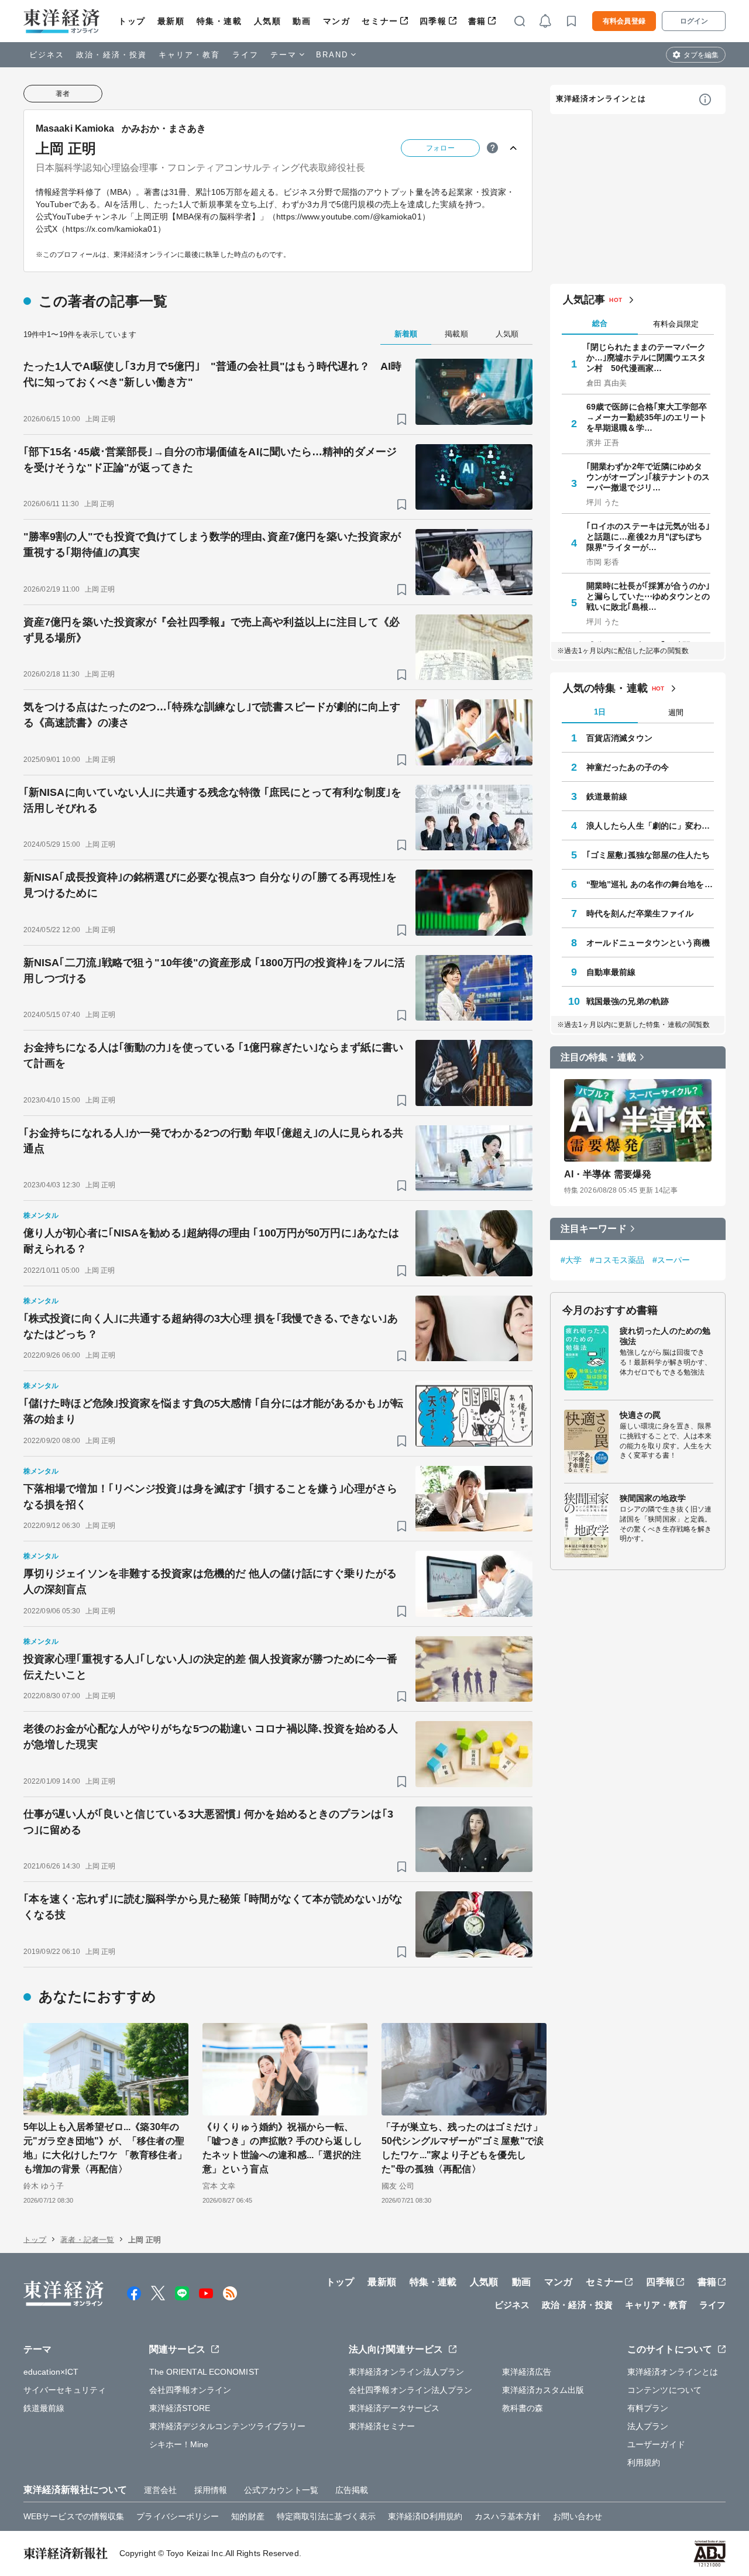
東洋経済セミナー (382, 2426)
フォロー (440, 148)
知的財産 (248, 2516)
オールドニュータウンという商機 (648, 943)
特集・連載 (219, 21)
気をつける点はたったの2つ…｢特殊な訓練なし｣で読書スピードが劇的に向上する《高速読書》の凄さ (212, 715)
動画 (302, 21)
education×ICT (51, 2372)
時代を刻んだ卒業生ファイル (640, 913)
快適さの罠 (640, 1415)
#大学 (571, 1260)
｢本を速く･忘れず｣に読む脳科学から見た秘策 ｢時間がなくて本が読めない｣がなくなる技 (213, 1907)
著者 (63, 94)
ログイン (694, 21)
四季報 (433, 21)
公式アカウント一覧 (281, 2490)
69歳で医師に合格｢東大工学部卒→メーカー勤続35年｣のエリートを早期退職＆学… (647, 417)
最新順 (171, 21)
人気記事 (584, 300)
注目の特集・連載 (598, 1057)
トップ (132, 21)
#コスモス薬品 (617, 1260)
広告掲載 (352, 2490)
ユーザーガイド (656, 2444)
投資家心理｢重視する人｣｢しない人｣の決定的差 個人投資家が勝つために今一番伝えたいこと (210, 1667)
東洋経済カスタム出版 (543, 2390)
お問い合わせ (578, 2516)
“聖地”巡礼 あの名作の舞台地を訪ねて (650, 884)
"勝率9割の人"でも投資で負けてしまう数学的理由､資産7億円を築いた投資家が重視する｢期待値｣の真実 (212, 545)
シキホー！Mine (179, 2444)
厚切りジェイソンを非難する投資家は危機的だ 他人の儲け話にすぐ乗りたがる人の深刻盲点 (210, 1581)
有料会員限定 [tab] (676, 324)
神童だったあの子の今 (628, 767)
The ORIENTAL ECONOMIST (204, 2372)
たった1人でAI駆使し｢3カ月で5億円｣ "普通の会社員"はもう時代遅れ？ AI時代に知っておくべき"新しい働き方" (212, 374)
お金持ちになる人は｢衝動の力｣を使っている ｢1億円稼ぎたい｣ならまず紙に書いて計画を (213, 1055)
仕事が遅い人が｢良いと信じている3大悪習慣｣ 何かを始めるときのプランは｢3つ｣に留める (208, 1822)
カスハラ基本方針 (508, 2516)
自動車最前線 (611, 972)
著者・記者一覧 (87, 2240)
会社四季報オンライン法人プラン (411, 2390)
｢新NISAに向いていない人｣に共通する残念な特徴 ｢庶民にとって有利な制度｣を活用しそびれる (212, 800)
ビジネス (47, 55)
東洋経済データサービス (394, 2408)
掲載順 (456, 334)
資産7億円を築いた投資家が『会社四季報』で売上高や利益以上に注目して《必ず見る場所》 (212, 630)
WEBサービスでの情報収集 (74, 2516)
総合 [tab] (600, 323)
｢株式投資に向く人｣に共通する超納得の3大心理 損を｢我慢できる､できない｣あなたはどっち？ (211, 1326)
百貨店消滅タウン (619, 738)
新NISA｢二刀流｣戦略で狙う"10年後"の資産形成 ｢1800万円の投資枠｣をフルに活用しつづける (214, 971)
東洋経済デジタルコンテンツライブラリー (228, 2426)
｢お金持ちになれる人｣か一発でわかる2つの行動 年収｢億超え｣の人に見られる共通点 (213, 1141)
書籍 (477, 21)
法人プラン (648, 2426)
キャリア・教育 (190, 55)
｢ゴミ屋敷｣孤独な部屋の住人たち (648, 855)
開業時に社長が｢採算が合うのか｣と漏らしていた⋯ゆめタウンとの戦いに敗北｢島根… (648, 596)
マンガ (337, 21)
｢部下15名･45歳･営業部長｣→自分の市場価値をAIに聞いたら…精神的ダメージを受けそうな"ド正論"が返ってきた (210, 460)
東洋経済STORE (180, 2408)
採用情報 (211, 2490)
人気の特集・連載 (605, 688)
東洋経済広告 (527, 2372)
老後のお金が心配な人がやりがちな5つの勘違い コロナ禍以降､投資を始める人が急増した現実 (211, 1737)
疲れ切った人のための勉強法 (665, 1336)
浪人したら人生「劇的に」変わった (650, 826)
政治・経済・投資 (111, 55)
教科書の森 (523, 2408)
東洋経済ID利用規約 (425, 2516)
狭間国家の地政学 (653, 1498)
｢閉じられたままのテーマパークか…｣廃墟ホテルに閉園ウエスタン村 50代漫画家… (646, 358)
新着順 (406, 334)
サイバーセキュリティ (65, 2390)
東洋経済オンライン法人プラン (406, 2372)
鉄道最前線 (607, 796)
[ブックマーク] (402, 419)
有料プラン (648, 2408)
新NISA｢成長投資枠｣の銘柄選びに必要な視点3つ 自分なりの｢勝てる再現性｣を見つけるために (210, 885)
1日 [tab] (600, 712)
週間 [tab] (676, 712)
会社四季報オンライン (190, 2390)
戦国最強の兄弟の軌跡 (628, 1001)
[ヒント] (492, 148)
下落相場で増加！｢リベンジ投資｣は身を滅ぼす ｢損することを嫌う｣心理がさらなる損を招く (210, 1497)
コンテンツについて (664, 2390)
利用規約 (644, 2462)
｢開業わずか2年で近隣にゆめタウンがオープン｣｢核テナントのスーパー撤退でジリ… (648, 477)
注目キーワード (594, 1229)
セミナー (380, 21)
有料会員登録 (624, 21)
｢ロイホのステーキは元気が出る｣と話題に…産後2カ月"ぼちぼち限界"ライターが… (648, 537)
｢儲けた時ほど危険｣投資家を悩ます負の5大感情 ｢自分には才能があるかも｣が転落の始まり (213, 1411)
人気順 (268, 21)
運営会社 (160, 2490)
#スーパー (671, 1260)
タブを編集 (701, 55)
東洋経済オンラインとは (601, 99)
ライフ (245, 55)
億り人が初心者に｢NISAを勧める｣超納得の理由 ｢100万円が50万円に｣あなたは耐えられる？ (211, 1241)
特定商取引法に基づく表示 (326, 2516)
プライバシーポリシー (178, 2516)
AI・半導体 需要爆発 (608, 1174)
